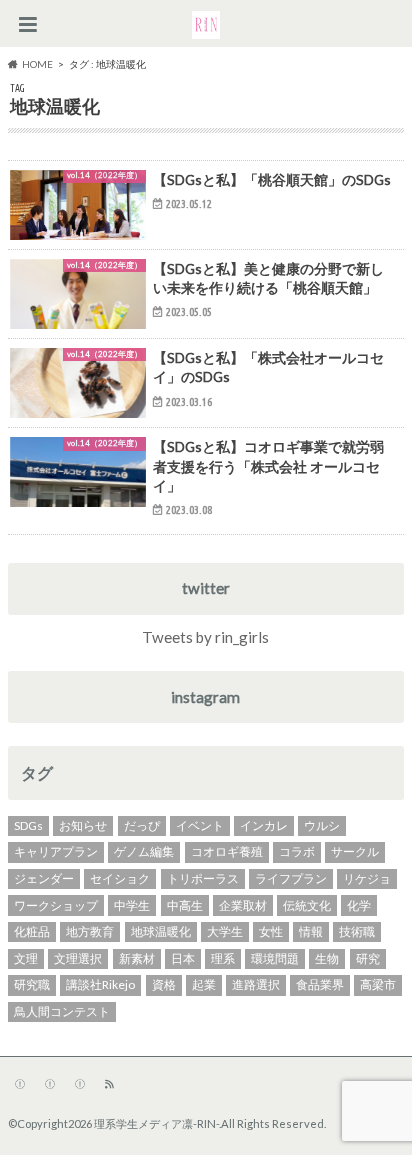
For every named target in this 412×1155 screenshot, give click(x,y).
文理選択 (78, 958)
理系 (223, 958)
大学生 (225, 931)
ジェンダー (44, 878)
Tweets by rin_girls (205, 637)
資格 (164, 984)
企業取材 (243, 905)
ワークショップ (56, 905)
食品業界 (320, 984)
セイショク (120, 878)
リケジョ (367, 878)
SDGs (28, 825)
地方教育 (90, 931)
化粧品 (32, 931)
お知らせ (83, 825)
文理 (26, 958)
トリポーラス (203, 878)
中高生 (185, 905)
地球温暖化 (161, 931)
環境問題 (275, 958)
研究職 (32, 984)
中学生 (132, 905)
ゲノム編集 (144, 851)
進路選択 (256, 984)
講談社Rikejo (100, 984)
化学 (359, 905)
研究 (368, 958)
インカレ (264, 825)
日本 (183, 958)
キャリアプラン (56, 851)
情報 (311, 931)
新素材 (137, 958)
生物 (327, 958)
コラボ (297, 851)
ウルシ (322, 825)
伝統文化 (307, 905)
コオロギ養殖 (227, 851)
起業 (204, 984)
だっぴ (142, 825)
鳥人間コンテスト (62, 1011)
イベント (200, 825)
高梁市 (378, 984)
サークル (355, 851)
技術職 (357, 931)
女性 (271, 931)
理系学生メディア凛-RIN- (156, 1123)
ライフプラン (291, 878)
